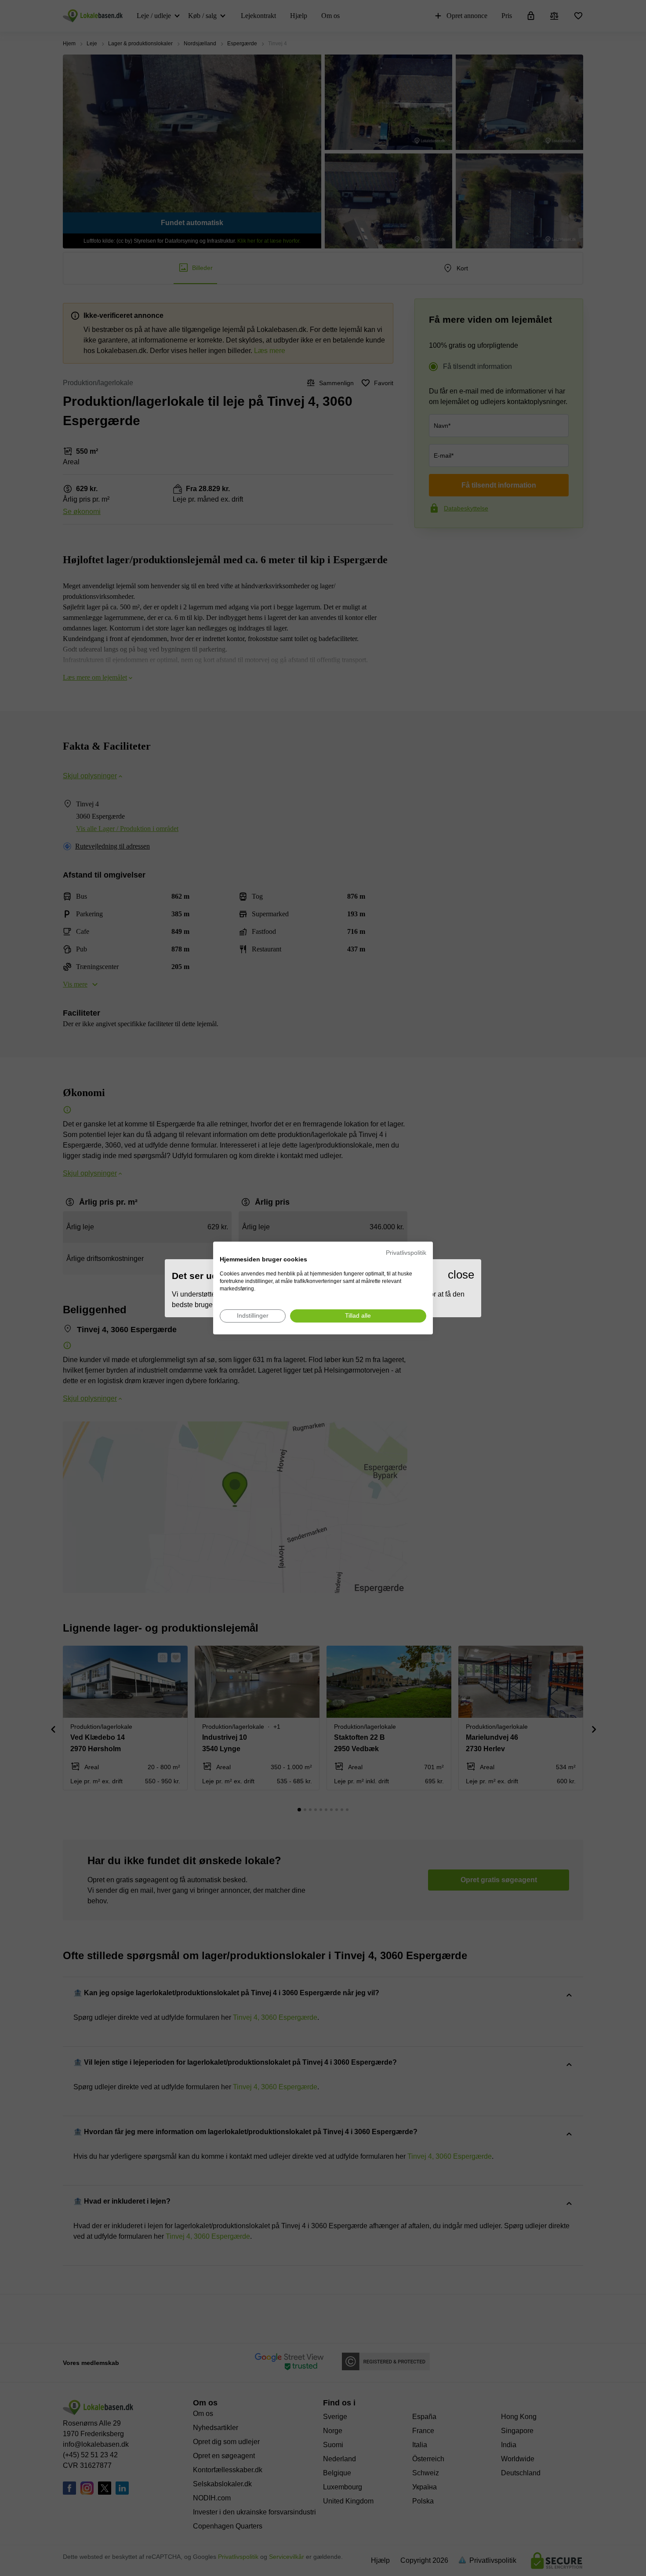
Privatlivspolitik (406, 1253)
